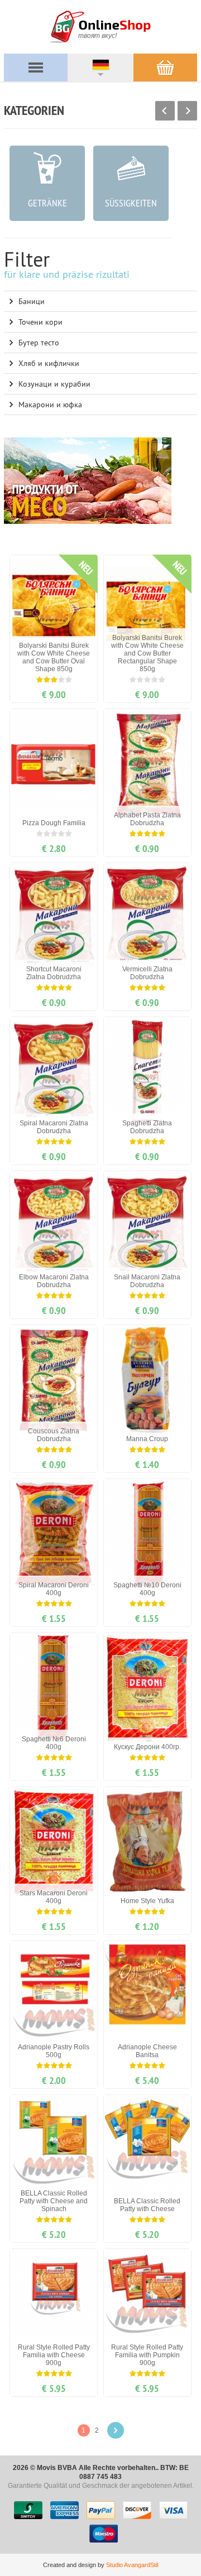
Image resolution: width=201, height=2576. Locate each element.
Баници (32, 301)
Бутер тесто (39, 343)
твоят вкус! (97, 36)
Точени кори (40, 322)
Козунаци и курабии (54, 384)
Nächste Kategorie (187, 111)
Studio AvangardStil (132, 2565)
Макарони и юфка (50, 405)
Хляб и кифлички (49, 363)
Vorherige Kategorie (165, 111)
